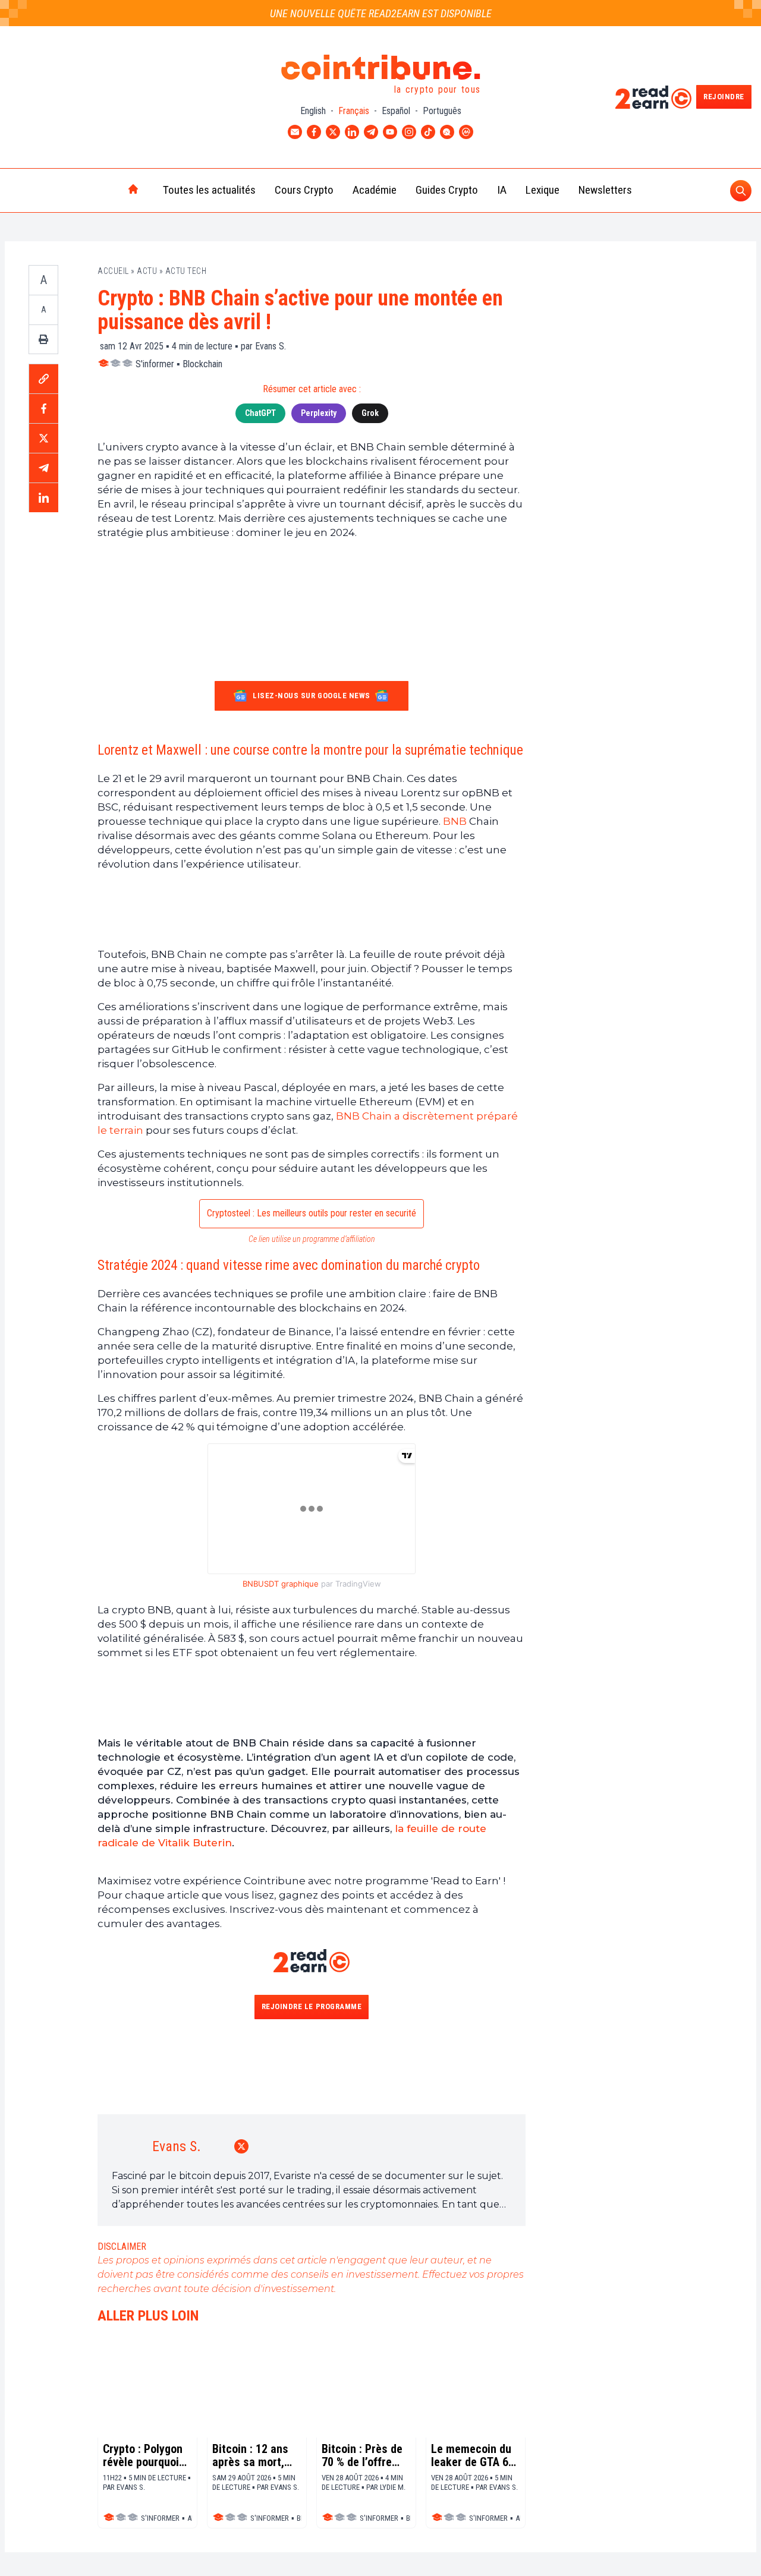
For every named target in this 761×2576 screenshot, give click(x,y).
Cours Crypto (304, 190)
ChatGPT (260, 413)
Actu (147, 271)
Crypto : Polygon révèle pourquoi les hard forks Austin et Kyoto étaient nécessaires (143, 2455)
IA (502, 190)
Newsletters (605, 190)
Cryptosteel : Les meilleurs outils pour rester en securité (312, 1213)
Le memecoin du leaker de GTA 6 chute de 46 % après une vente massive (471, 2455)
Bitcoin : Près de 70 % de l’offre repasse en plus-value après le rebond (363, 2455)
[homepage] (108, 190)
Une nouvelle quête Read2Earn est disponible (381, 13)
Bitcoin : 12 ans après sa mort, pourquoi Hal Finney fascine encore (250, 2455)
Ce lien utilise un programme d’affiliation (312, 1239)
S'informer (155, 364)
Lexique (543, 190)
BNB (455, 821)
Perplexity (319, 413)
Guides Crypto (447, 190)
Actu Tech (186, 271)
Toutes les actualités (209, 190)
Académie (375, 190)
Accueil (113, 271)
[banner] (312, 909)
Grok (370, 413)
